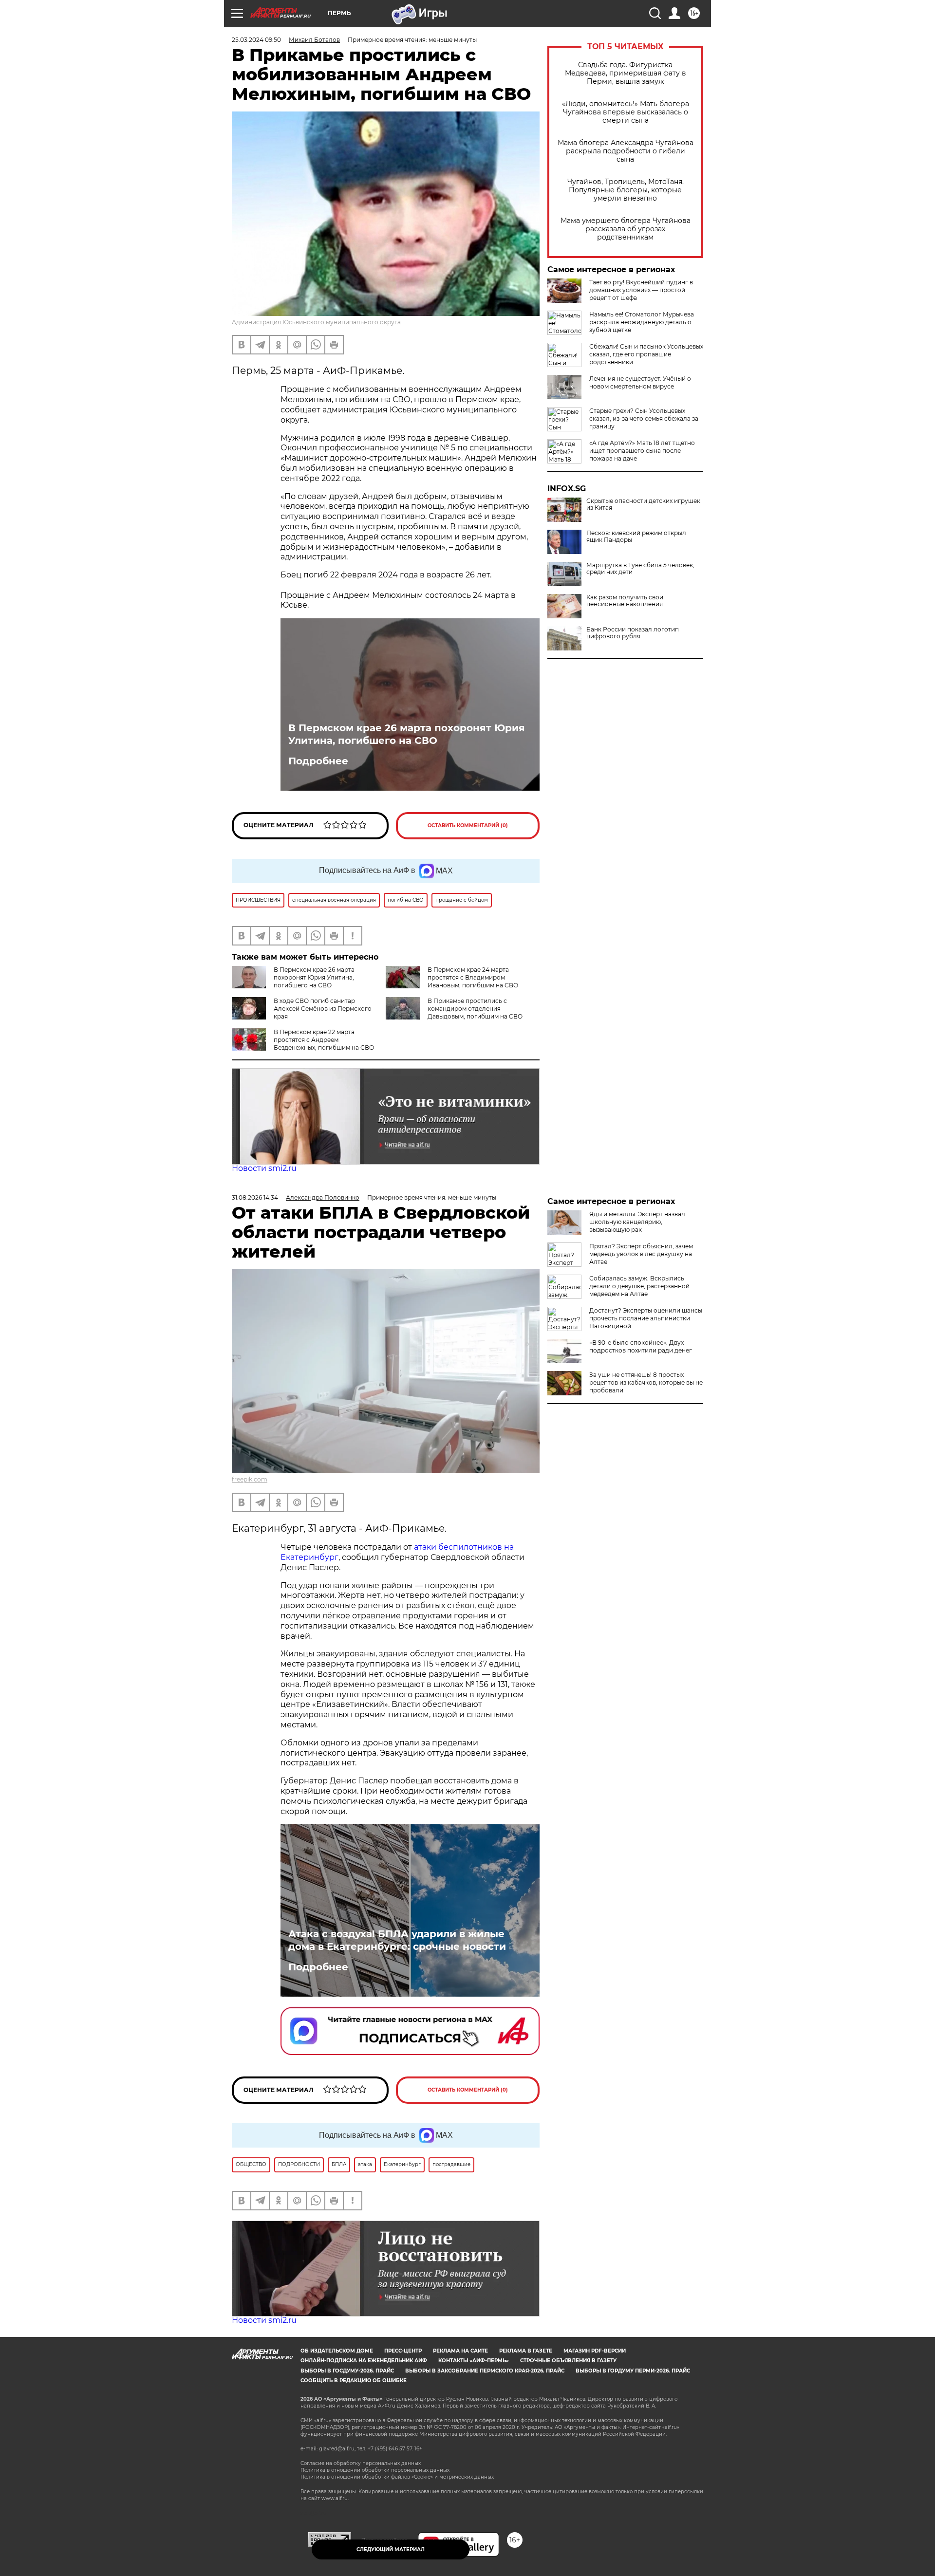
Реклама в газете (526, 2351)
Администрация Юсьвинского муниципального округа (316, 322)
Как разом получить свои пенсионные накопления (625, 601)
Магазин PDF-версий (595, 2351)
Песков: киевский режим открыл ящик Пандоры (636, 537)
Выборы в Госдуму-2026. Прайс (347, 2371)
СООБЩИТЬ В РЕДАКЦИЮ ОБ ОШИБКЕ (354, 2381)
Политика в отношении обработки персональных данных (375, 2470)
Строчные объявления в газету (568, 2361)
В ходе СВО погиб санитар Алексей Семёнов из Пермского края (323, 1009)
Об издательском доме (337, 2351)
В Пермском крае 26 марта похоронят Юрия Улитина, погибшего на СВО (407, 734)
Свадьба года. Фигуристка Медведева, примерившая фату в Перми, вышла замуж (626, 73)
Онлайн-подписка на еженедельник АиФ (364, 2361)
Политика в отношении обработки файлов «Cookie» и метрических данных (397, 2477)
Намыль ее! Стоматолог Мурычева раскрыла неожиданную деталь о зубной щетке (642, 322)
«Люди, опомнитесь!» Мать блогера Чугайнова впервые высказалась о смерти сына (626, 112)
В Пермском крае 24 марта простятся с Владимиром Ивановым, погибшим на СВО (473, 977)
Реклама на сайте (460, 2351)
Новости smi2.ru (264, 1168)
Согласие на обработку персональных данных (361, 2463)
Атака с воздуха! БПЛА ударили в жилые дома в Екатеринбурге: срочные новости (397, 1940)
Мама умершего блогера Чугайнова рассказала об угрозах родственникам (626, 229)
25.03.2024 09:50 (256, 40)
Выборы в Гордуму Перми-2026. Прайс (633, 2371)
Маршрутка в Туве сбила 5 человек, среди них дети (640, 569)
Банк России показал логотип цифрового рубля (633, 633)
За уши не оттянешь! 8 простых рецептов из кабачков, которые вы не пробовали (646, 1382)
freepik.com (250, 1479)
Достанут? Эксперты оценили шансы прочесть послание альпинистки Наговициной (646, 1318)
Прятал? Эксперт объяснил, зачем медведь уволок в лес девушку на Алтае (641, 1254)
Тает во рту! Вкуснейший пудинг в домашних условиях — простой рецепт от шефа (641, 290)
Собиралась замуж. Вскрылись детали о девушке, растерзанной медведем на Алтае (639, 1286)
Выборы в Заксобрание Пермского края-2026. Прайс (485, 2371)
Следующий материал (391, 2549)
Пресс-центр (403, 2351)
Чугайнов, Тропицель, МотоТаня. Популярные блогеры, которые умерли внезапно (626, 190)
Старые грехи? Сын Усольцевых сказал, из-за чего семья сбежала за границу (644, 418)
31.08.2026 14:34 (255, 1197)
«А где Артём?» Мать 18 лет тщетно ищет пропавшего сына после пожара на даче (642, 451)
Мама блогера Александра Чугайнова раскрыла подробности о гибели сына (626, 151)
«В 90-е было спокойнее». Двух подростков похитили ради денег (641, 1346)
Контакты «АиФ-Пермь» (474, 2361)
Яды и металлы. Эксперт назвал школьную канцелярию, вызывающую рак (637, 1222)
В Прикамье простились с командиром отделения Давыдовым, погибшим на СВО (475, 1009)
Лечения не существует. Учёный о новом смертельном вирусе (640, 382)
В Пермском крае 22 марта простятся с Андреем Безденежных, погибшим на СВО (324, 1040)
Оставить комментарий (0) (468, 825)
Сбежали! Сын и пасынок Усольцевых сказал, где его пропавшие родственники (646, 354)
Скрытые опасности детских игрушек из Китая (643, 504)
